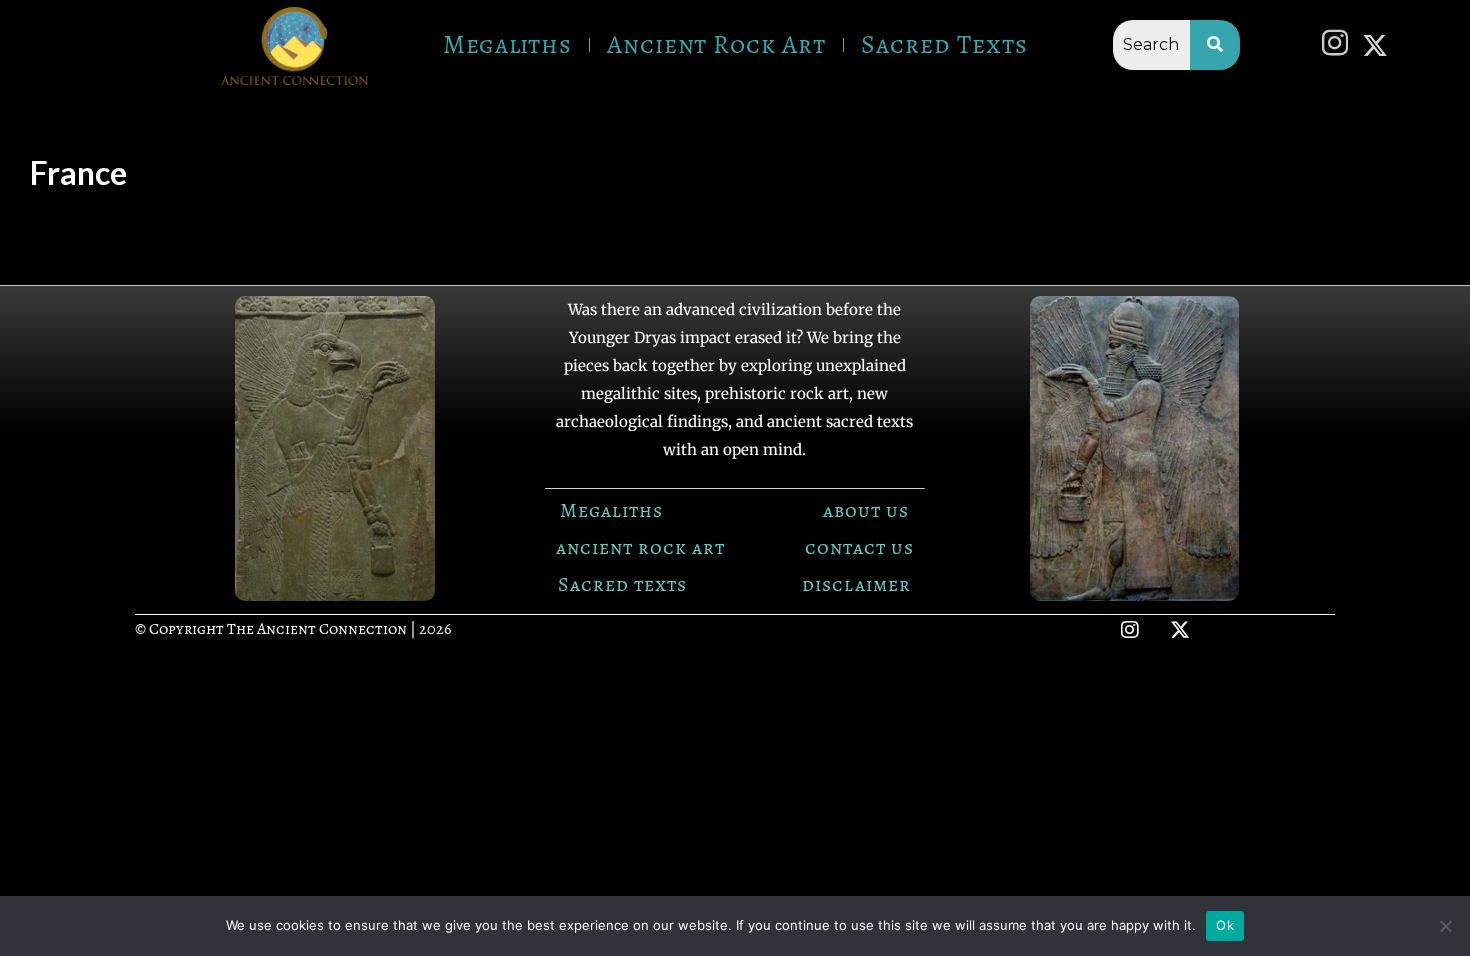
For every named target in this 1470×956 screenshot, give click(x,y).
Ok (1225, 925)
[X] (1380, 44)
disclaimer (856, 584)
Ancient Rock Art (716, 45)
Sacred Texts (944, 45)
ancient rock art (640, 547)
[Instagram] (1340, 45)
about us (866, 510)
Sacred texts (622, 584)
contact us (859, 547)
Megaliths (507, 45)
